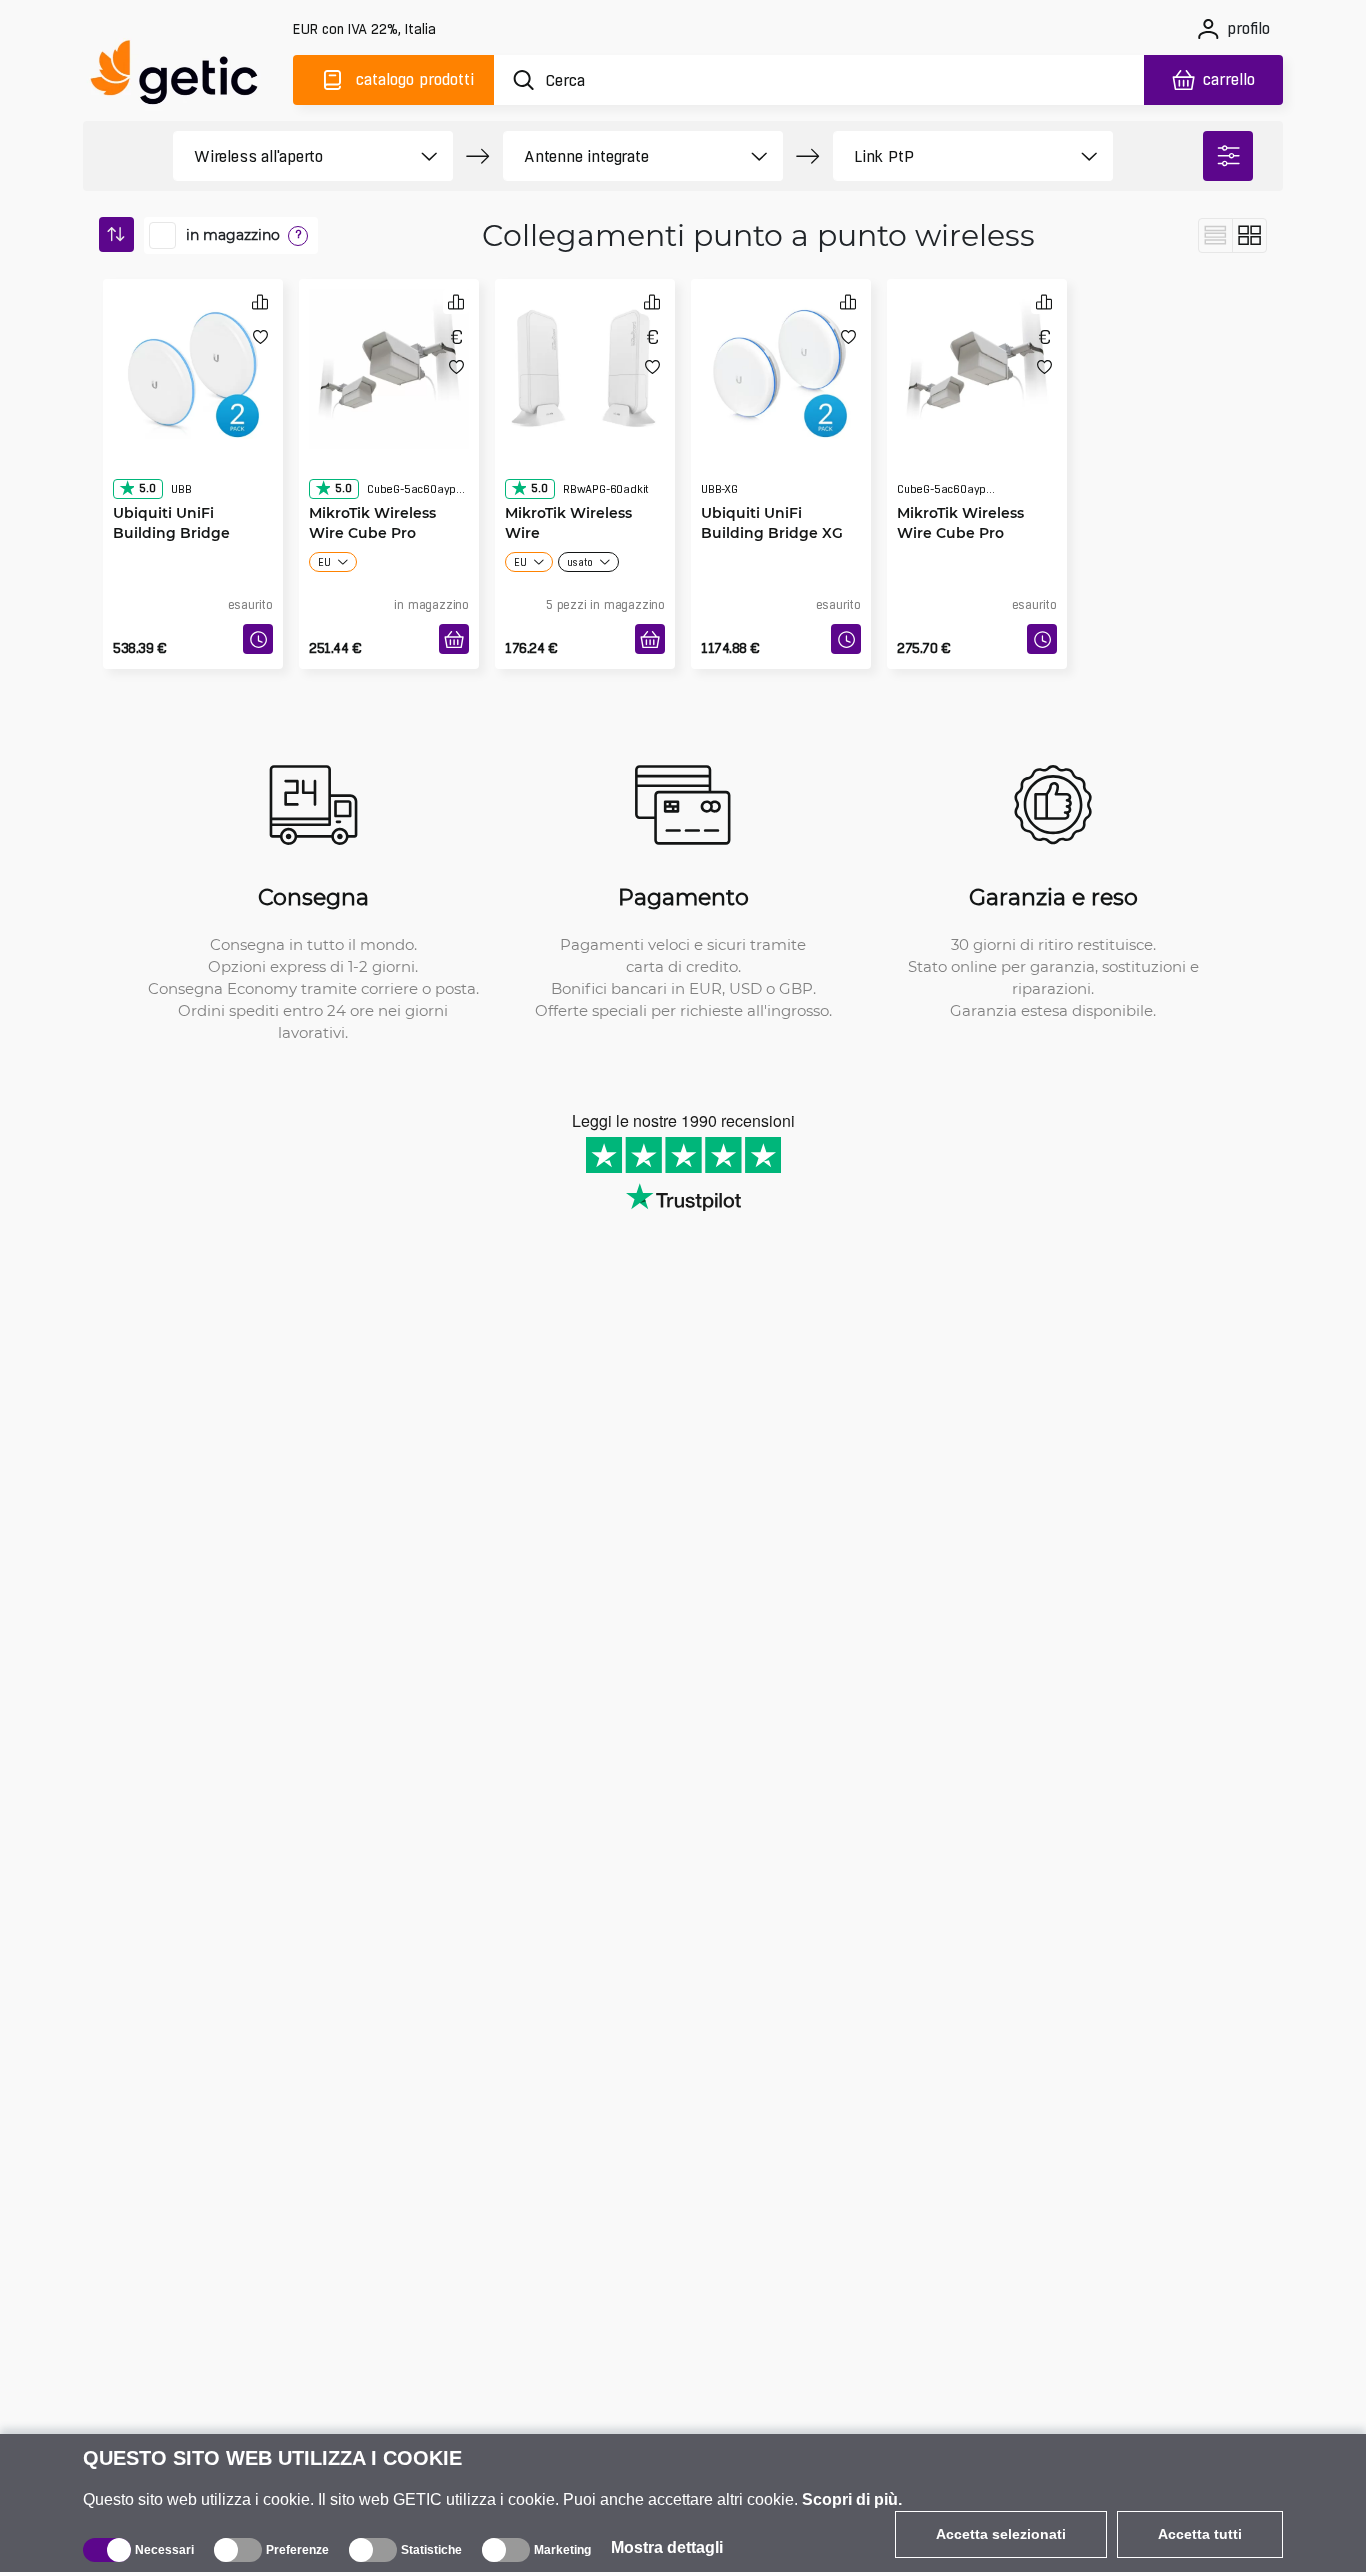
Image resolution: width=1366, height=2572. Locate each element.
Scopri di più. (852, 2499)
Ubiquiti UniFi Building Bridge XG (772, 482)
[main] (183, 76)
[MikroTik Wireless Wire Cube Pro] (389, 364)
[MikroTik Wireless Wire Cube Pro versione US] (977, 364)
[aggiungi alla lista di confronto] (260, 301)
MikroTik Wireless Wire (568, 482)
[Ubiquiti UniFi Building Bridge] (193, 364)
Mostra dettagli (667, 2547)
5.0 (147, 448)
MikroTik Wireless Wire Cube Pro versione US (960, 492)
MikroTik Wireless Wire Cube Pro (372, 482)
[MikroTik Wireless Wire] (585, 364)
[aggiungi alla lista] (260, 336)
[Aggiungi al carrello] (454, 639)
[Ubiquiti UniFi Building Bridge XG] (781, 364)
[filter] (1228, 156)
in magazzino (233, 235)
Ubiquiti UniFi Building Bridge (171, 482)
